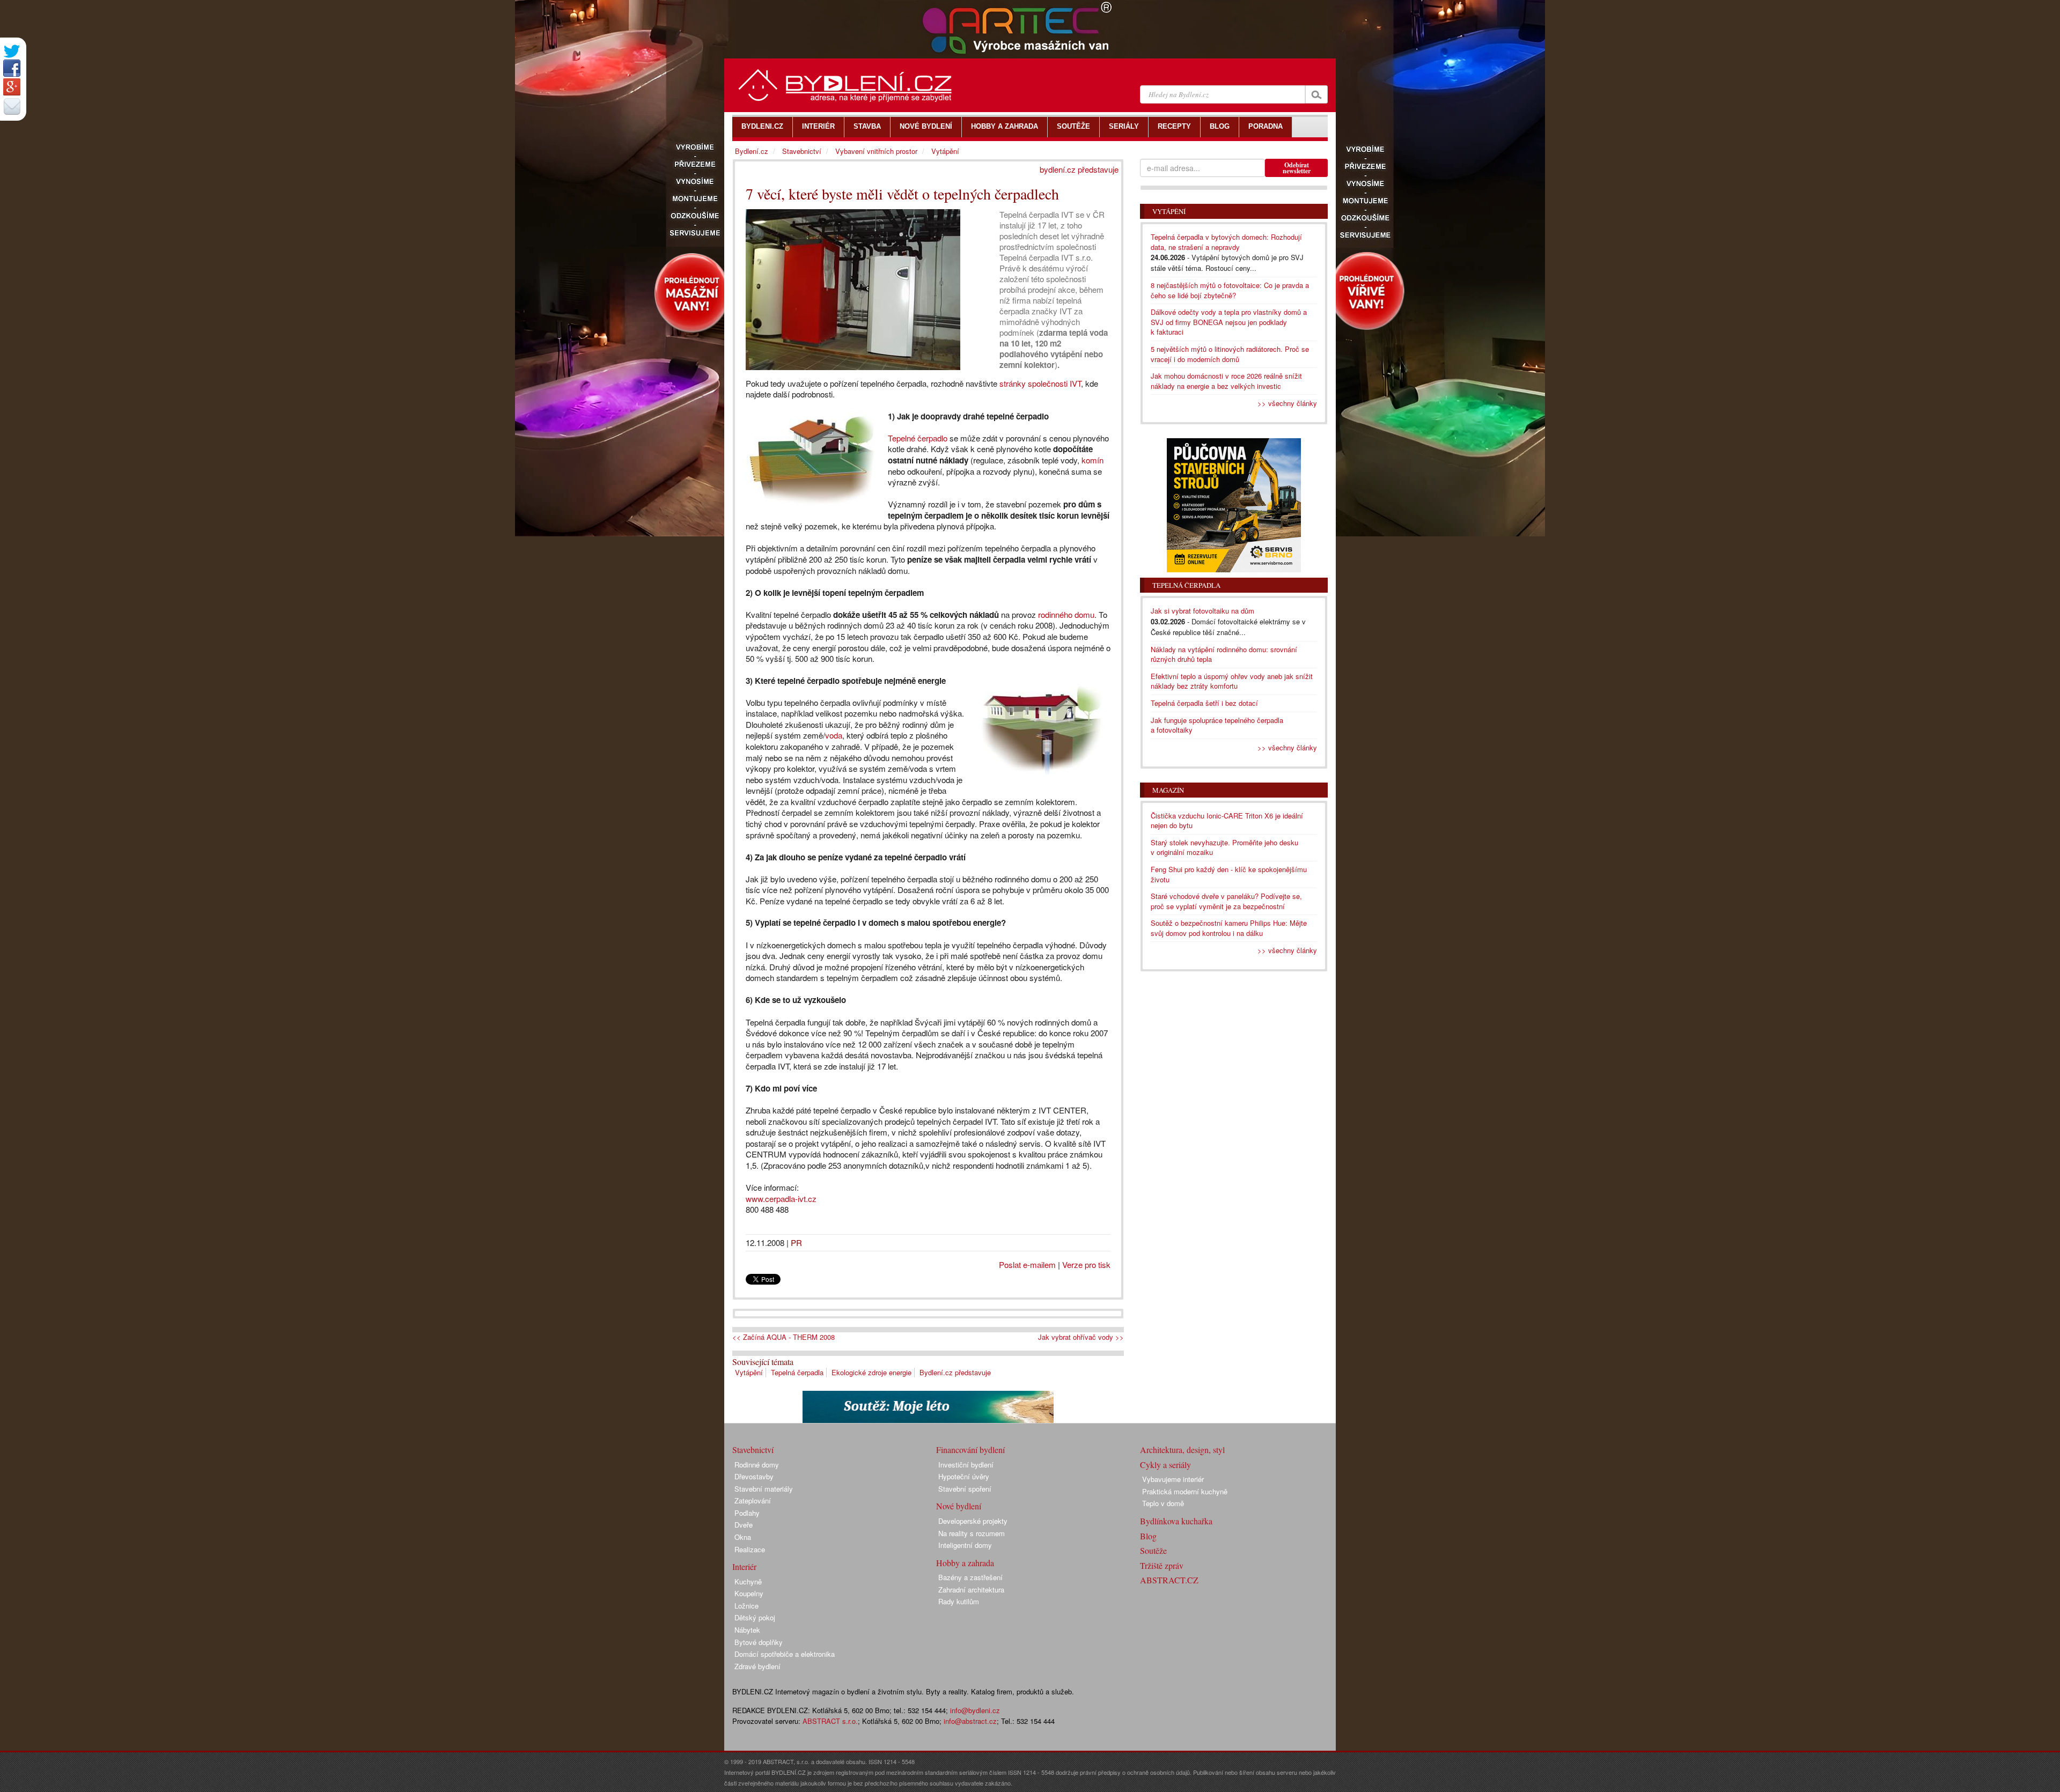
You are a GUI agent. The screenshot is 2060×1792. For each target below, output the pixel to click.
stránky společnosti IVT (1040, 383)
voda (834, 735)
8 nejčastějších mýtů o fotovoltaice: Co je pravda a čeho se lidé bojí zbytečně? (1230, 290)
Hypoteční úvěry (964, 1476)
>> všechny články (1287, 403)
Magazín (1168, 790)
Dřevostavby (754, 1476)
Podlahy (747, 1513)
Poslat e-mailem (1027, 1264)
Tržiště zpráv (1162, 1565)
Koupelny (749, 1593)
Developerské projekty (973, 1521)
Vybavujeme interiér (1173, 1479)
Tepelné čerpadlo (918, 438)
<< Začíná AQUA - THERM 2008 (783, 1337)
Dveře (744, 1525)
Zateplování (753, 1500)
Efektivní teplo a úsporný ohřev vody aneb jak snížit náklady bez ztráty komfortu (1232, 681)
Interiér (744, 1566)
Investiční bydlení (966, 1465)
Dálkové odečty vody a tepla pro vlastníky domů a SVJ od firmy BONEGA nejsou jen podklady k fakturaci (1229, 322)
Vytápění (749, 1372)
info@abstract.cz (970, 1721)
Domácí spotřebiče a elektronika (785, 1654)
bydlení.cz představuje (1079, 169)
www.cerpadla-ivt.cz (781, 1199)
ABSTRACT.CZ (1169, 1580)
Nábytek (747, 1630)
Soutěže (1153, 1550)
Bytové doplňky (759, 1642)
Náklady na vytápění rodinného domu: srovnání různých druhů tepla (1224, 654)
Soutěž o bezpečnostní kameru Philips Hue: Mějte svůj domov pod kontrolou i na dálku (1229, 928)
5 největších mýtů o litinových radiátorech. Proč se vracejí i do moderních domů (1230, 354)
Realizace (750, 1549)
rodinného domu (1066, 614)
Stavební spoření (965, 1489)
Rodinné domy (757, 1465)
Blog (1148, 1536)
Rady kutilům (959, 1601)
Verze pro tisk (1086, 1264)
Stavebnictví (802, 151)
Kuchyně (748, 1581)
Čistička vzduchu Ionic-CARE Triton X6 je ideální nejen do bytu (1227, 821)
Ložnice (746, 1606)
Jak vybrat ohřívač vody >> (1081, 1337)
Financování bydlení (970, 1450)
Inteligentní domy (965, 1545)
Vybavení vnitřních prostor (876, 151)
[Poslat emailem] (12, 106)
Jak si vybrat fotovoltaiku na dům (1202, 611)
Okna (743, 1537)
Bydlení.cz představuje (955, 1372)
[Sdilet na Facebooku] (12, 68)
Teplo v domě (1163, 1503)
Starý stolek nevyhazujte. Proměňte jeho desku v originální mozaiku (1224, 847)
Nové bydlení (959, 1506)
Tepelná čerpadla (797, 1372)
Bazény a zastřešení (970, 1577)
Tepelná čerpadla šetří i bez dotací (1204, 703)
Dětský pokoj (755, 1617)
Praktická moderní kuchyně (1185, 1491)
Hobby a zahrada (965, 1563)
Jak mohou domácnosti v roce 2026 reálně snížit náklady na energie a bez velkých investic (1226, 381)
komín (1092, 460)
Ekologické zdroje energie (871, 1372)
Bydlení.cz (752, 151)
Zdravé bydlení (757, 1666)
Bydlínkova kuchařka (1176, 1521)
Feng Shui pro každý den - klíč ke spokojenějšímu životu (1229, 874)
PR (796, 1242)
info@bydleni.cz (975, 1710)
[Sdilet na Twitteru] (12, 51)
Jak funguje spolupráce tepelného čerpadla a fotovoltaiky (1217, 725)
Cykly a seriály (1165, 1465)
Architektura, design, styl (1182, 1450)
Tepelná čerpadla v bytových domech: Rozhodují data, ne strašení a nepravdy (1226, 242)
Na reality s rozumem (972, 1533)
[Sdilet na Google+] (12, 87)
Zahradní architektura (971, 1590)
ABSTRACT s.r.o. (830, 1721)
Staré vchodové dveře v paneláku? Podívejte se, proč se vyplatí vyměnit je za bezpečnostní (1226, 901)
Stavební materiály (764, 1489)
